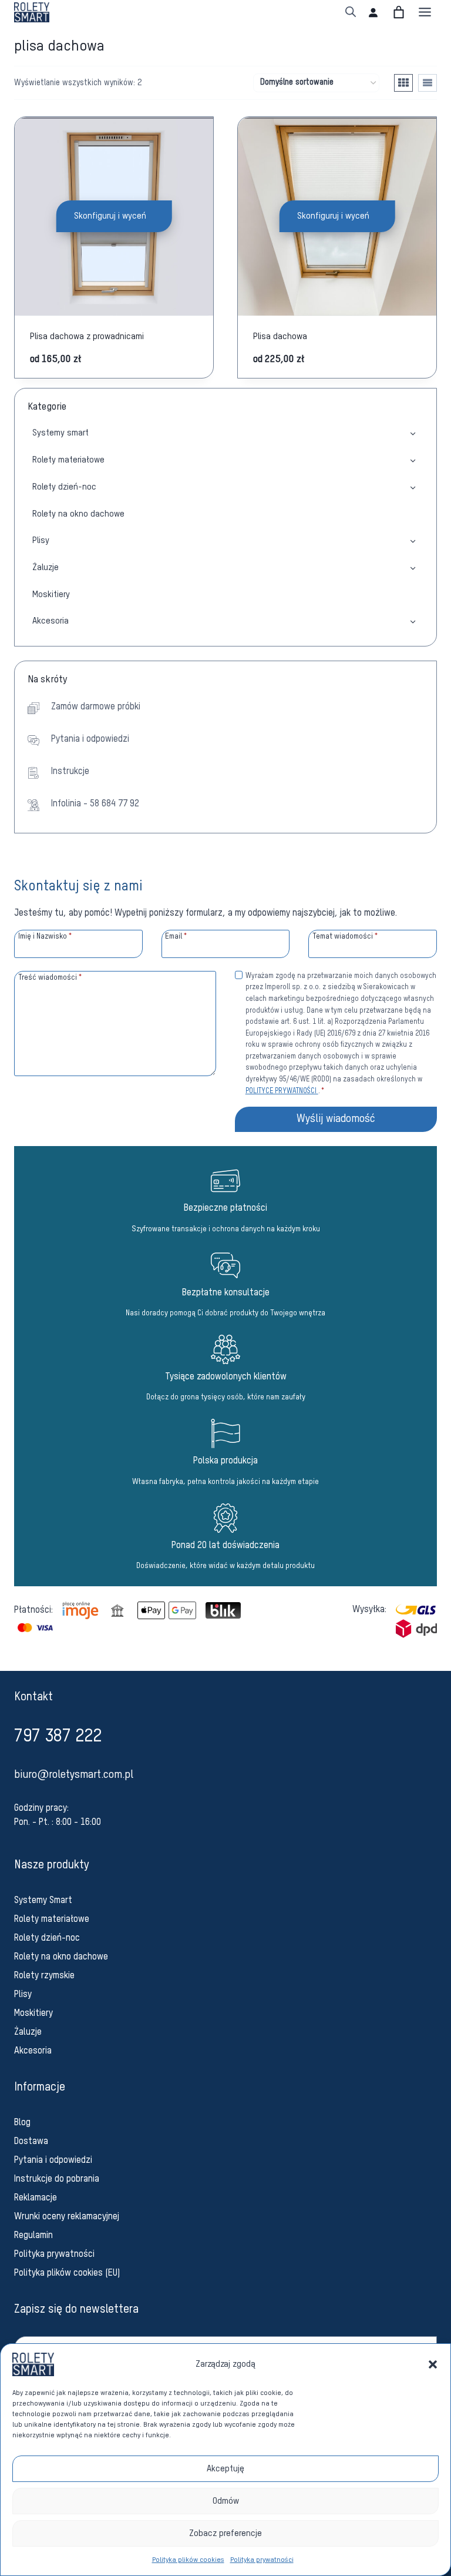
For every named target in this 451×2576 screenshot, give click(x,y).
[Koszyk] (399, 12)
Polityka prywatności (262, 2560)
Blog (22, 2123)
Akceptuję (225, 2469)
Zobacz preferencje (225, 2533)
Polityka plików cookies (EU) (67, 2273)
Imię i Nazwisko (45, 937)
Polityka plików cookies (188, 2560)
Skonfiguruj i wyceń (110, 216)
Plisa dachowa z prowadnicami (87, 336)
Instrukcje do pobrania (57, 2179)
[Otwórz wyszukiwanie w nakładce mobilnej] (351, 12)
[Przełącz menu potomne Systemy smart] (413, 433)
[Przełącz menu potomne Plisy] (413, 540)
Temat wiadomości (345, 937)
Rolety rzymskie (44, 1976)
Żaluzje (46, 567)
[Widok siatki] (403, 83)
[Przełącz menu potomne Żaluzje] (413, 567)
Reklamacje (36, 2198)
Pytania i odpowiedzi (53, 2160)
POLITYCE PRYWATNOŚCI (282, 1091)
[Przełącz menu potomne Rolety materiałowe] (413, 460)
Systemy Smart (43, 1901)
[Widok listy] (428, 83)
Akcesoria (51, 621)
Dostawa (31, 2142)
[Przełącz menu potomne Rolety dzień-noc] (413, 487)
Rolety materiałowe (68, 460)
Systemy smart (60, 433)
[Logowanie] (373, 12)
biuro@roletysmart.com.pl (74, 1775)
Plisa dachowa (280, 336)
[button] (433, 2364)
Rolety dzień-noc (64, 487)
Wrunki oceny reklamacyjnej (67, 2217)
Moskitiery (51, 594)
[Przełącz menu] (425, 12)
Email (176, 937)
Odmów (226, 2501)
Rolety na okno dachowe (78, 514)
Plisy (41, 540)
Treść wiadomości (50, 978)
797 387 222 (58, 1737)
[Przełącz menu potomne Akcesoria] (413, 621)
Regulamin (33, 2236)
